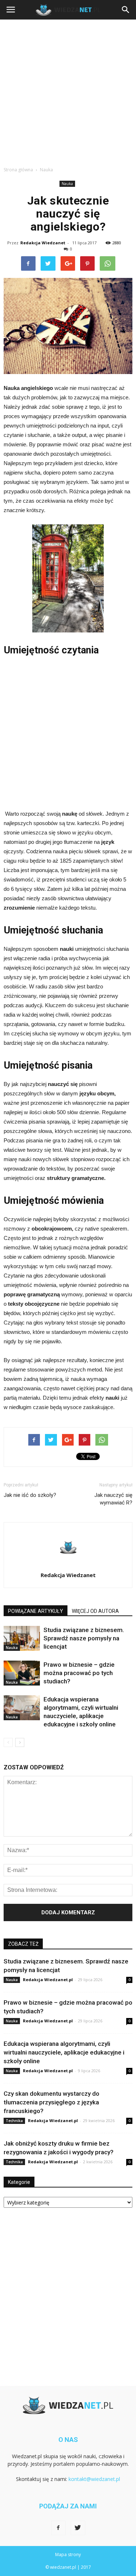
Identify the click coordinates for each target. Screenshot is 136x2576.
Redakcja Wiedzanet (43, 243)
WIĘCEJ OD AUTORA (95, 1611)
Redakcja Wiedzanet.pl (48, 1980)
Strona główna (18, 170)
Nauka (67, 184)
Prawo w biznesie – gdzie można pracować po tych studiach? (79, 1673)
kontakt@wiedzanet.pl (94, 2479)
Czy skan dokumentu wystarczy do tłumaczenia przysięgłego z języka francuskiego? (51, 2102)
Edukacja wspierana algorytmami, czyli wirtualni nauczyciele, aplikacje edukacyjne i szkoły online (64, 2052)
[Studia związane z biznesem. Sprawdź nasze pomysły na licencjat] (22, 1638)
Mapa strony (68, 2554)
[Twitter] (78, 2528)
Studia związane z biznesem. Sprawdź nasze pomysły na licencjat (84, 1638)
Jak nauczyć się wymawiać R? (113, 1499)
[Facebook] (58, 2528)
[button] (126, 10)
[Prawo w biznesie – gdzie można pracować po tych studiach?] (22, 1673)
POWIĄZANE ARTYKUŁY (36, 1611)
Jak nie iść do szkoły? (30, 1495)
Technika (14, 2121)
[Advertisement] (68, 91)
